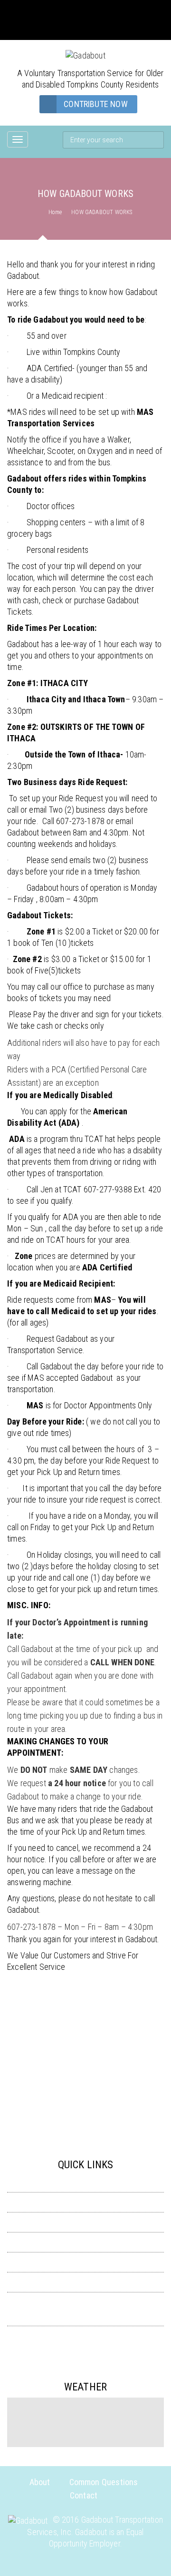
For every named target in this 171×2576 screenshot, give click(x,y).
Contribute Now (96, 104)
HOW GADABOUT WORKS (85, 2202)
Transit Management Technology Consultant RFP (90, 2316)
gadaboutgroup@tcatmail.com (86, 15)
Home (55, 212)
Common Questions (86, 2282)
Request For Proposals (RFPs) (85, 2222)
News (86, 2302)
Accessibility (85, 2183)
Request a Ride (86, 2262)
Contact (84, 2495)
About (40, 2482)
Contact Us (85, 2336)
